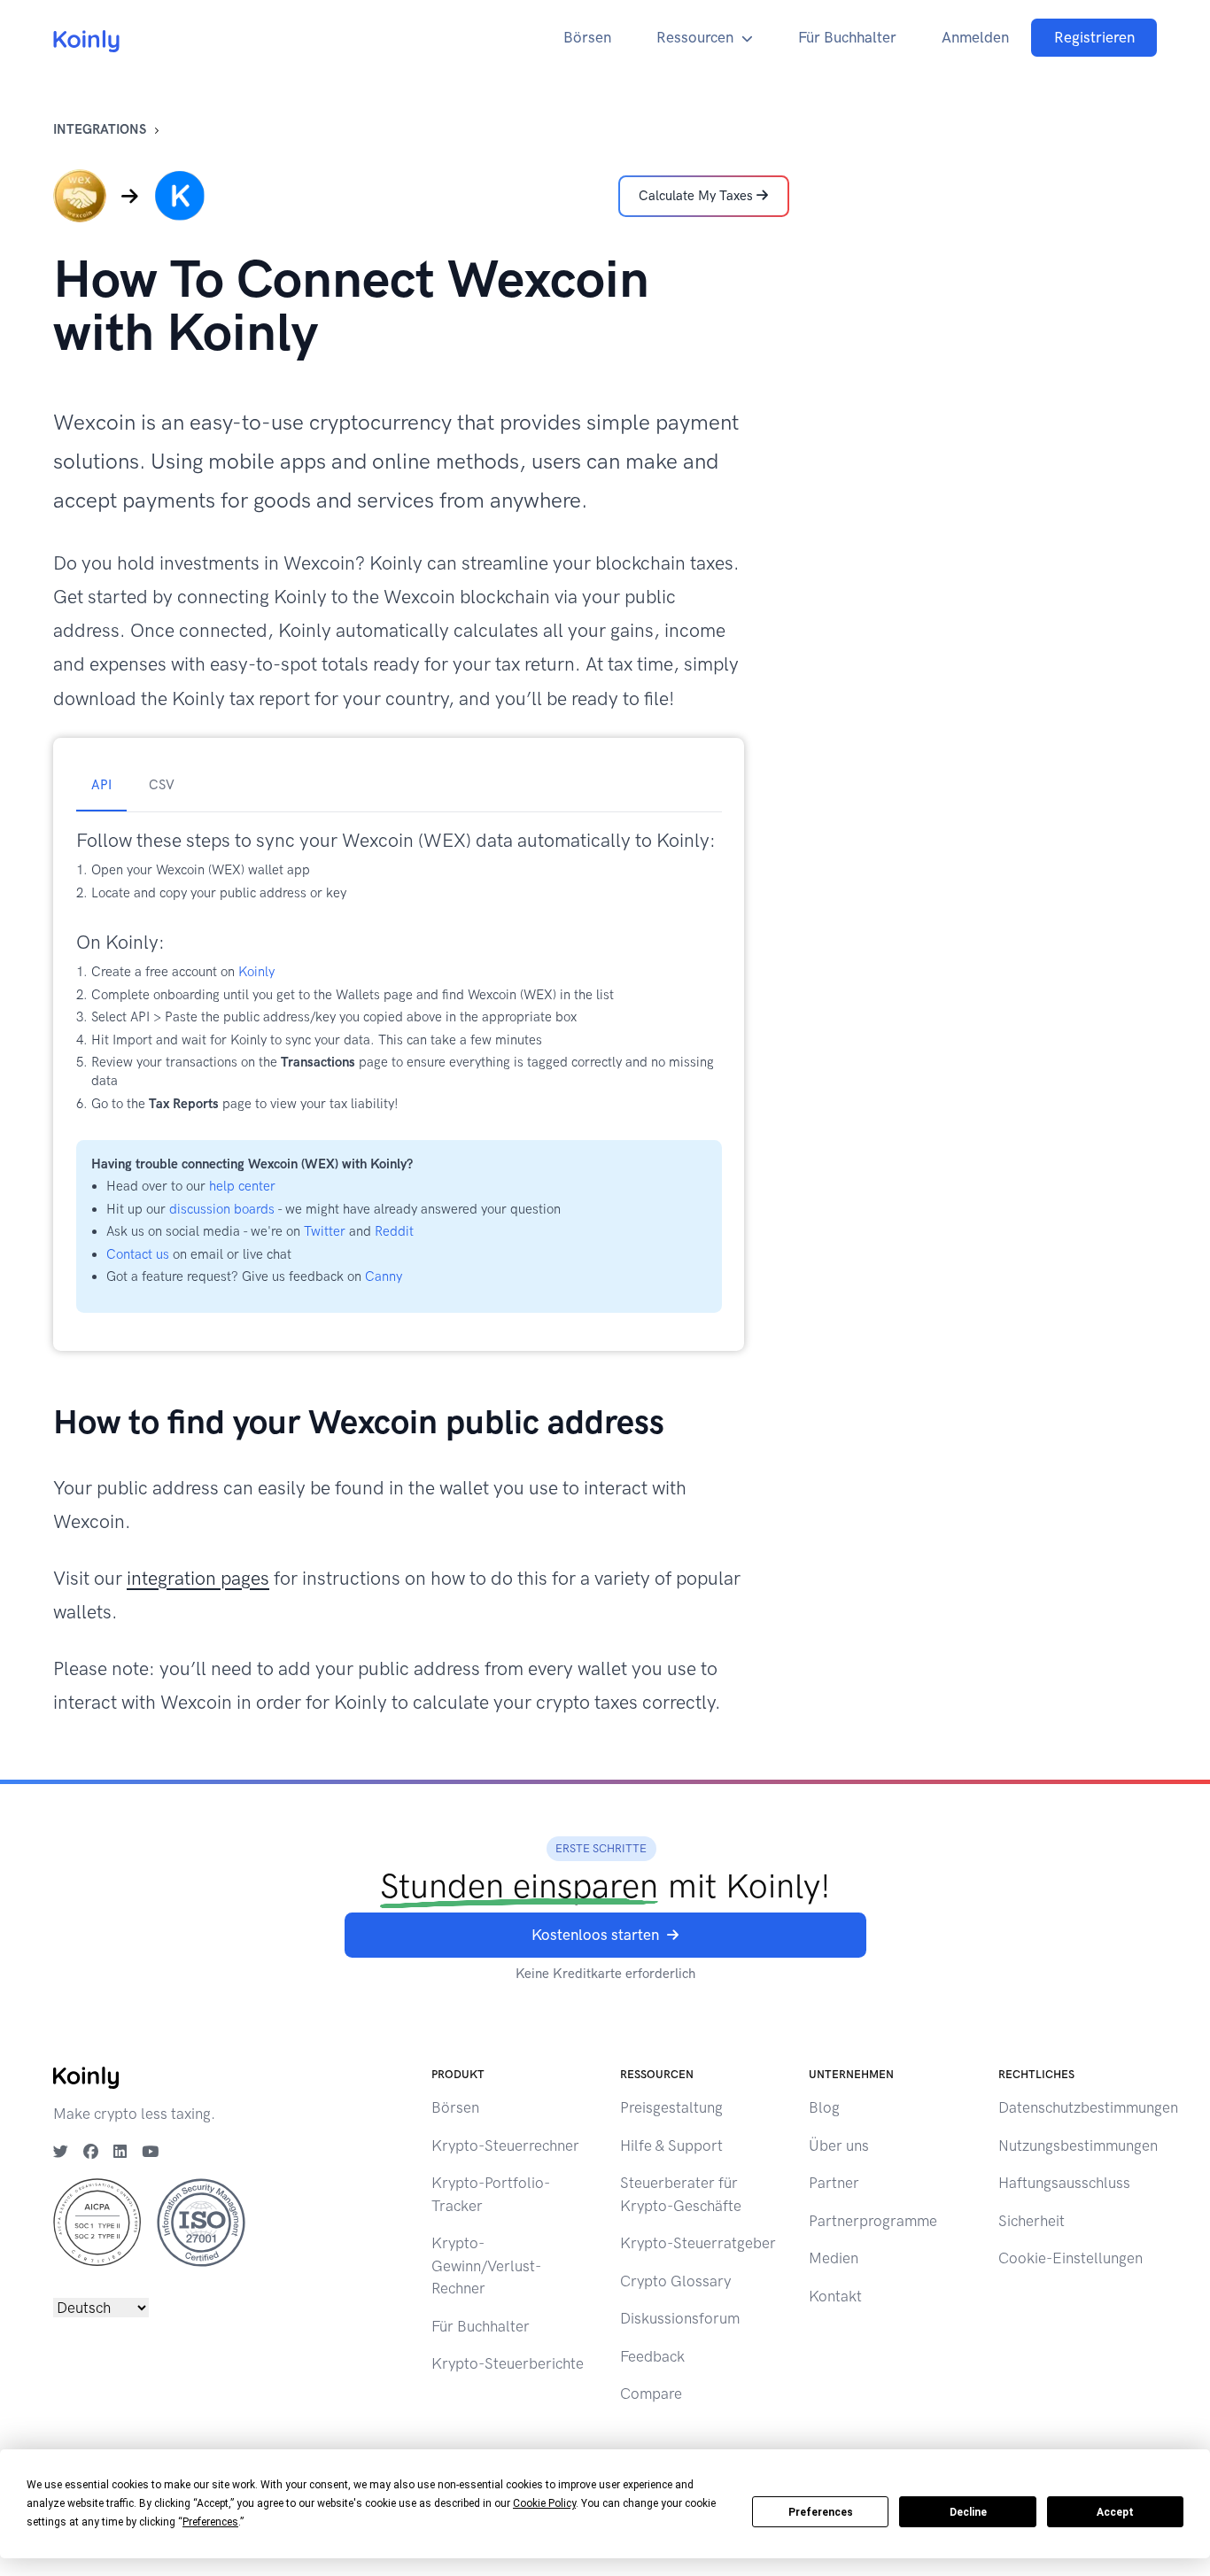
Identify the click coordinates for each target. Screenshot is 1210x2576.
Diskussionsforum (680, 2318)
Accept (1115, 2512)
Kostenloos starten (595, 1935)
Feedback (652, 2356)
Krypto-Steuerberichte (508, 2363)
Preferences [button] (210, 2522)
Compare (651, 2394)
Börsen (587, 37)
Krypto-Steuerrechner (505, 2145)
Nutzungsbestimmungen (1078, 2145)
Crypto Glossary (675, 2281)
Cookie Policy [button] (544, 2503)
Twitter (325, 1231)
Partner (834, 2183)
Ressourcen (695, 37)
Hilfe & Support (671, 2145)
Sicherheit (1032, 2221)
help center (242, 1186)
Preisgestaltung (671, 2107)
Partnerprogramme (873, 2221)
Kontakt (835, 2296)
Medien (834, 2258)
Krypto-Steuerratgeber (698, 2243)
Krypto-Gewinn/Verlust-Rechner (486, 2266)
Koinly (256, 972)
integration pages (198, 1578)
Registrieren (1094, 37)
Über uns (839, 2145)
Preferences (821, 2512)
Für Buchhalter (847, 37)
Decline (968, 2512)
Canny (384, 1276)
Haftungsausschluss (1064, 2183)
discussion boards (222, 1209)
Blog (824, 2107)
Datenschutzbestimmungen (1088, 2107)
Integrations (100, 129)
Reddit (394, 1231)
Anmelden (975, 37)
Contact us (138, 1254)
